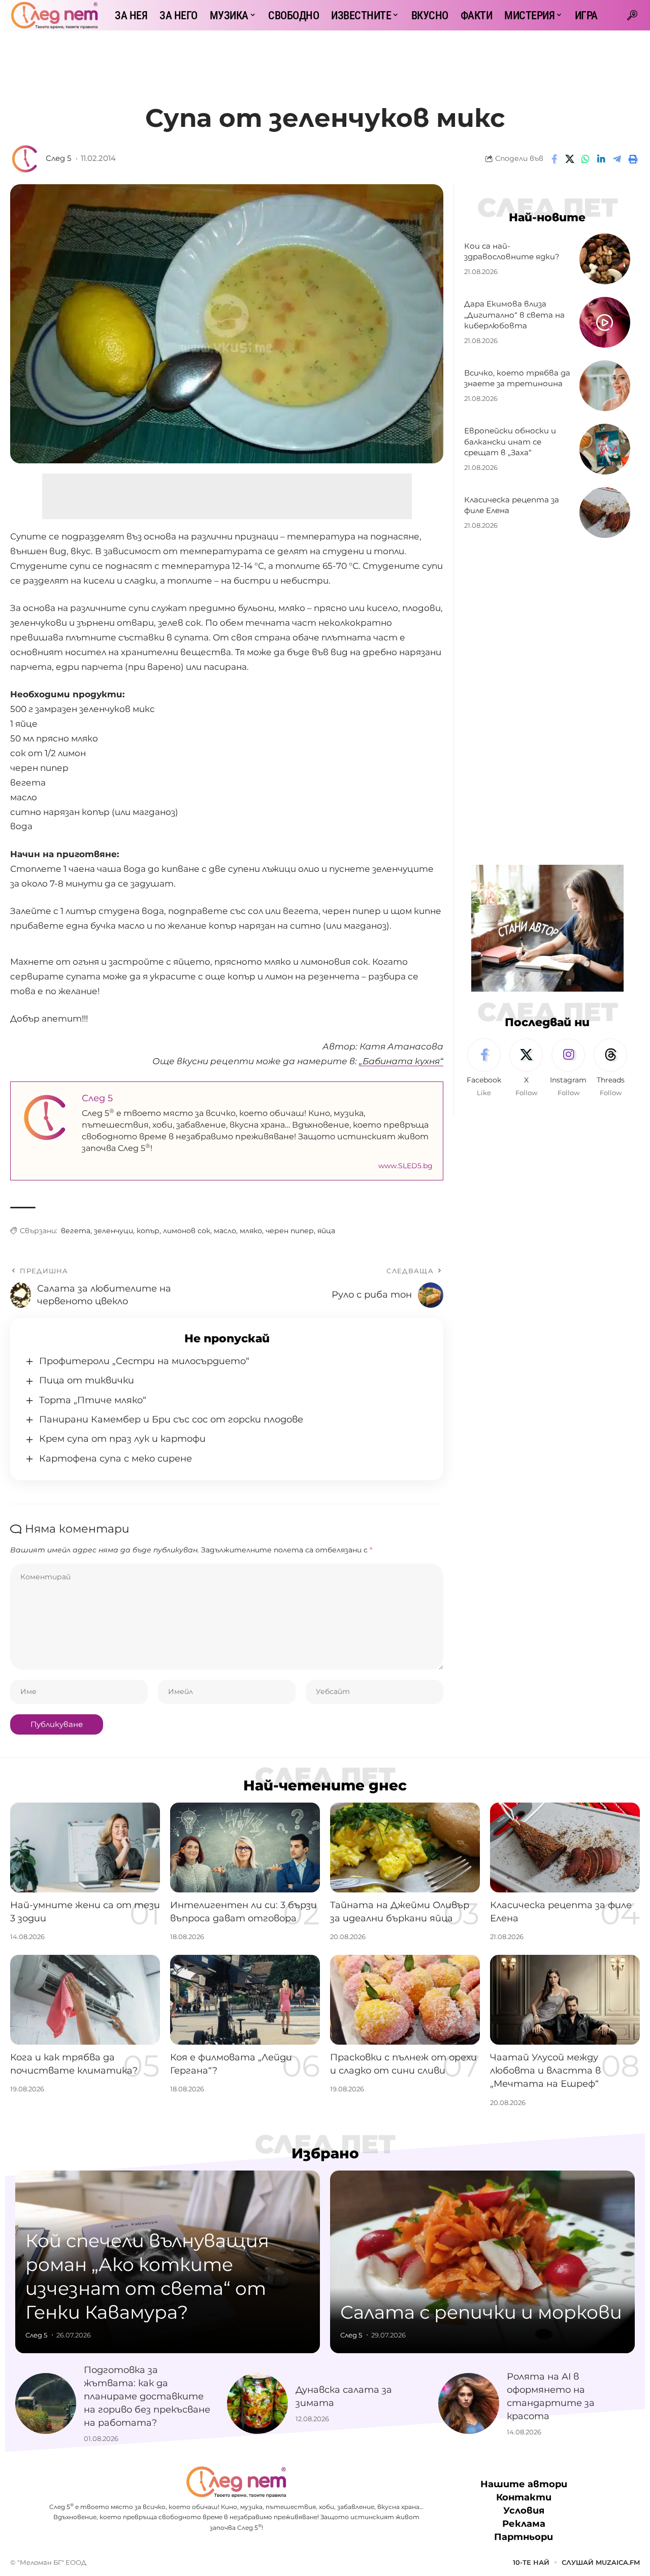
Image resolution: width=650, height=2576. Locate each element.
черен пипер (290, 1231)
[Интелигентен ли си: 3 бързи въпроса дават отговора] (245, 1848)
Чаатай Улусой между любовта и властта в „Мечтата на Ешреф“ (545, 2071)
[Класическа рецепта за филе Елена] (605, 513)
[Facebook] (484, 1068)
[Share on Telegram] (617, 159)
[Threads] (610, 1068)
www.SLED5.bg (405, 1166)
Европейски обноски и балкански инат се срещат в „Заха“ (510, 442)
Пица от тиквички (87, 1380)
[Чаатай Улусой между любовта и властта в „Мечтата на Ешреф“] (565, 2000)
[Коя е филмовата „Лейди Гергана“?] (245, 2000)
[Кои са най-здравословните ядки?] (605, 259)
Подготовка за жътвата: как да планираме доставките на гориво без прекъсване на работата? (147, 2396)
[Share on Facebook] (554, 159)
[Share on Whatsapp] (586, 159)
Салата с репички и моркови (481, 2312)
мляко (251, 1231)
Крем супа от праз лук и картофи (122, 1439)
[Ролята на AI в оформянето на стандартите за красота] (469, 2403)
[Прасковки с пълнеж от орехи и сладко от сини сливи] (405, 2000)
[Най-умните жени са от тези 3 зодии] (85, 1848)
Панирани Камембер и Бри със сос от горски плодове (171, 1419)
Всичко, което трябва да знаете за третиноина (517, 378)
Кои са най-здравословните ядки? (512, 251)
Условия (524, 2511)
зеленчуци (113, 1231)
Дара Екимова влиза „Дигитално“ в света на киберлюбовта (514, 315)
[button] (632, 15)
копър (148, 1231)
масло (225, 1231)
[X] (526, 1068)
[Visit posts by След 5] (25, 159)
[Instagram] (568, 1068)
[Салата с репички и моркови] (482, 2262)
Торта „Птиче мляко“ (93, 1400)
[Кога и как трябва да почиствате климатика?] (85, 2000)
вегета (76, 1231)
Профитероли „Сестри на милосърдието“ (144, 1361)
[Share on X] (570, 159)
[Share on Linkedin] (601, 159)
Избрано (325, 2153)
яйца (326, 1231)
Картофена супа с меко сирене (116, 1459)
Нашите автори (524, 2484)
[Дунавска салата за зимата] (257, 2403)
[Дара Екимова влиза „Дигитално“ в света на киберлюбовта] (605, 322)
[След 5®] (54, 15)
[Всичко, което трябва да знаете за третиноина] (605, 386)
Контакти (524, 2497)
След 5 (58, 158)
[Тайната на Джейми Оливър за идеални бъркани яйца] (405, 1848)
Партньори (524, 2537)
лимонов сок (187, 1231)
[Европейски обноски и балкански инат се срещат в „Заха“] (605, 449)
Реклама (524, 2524)
